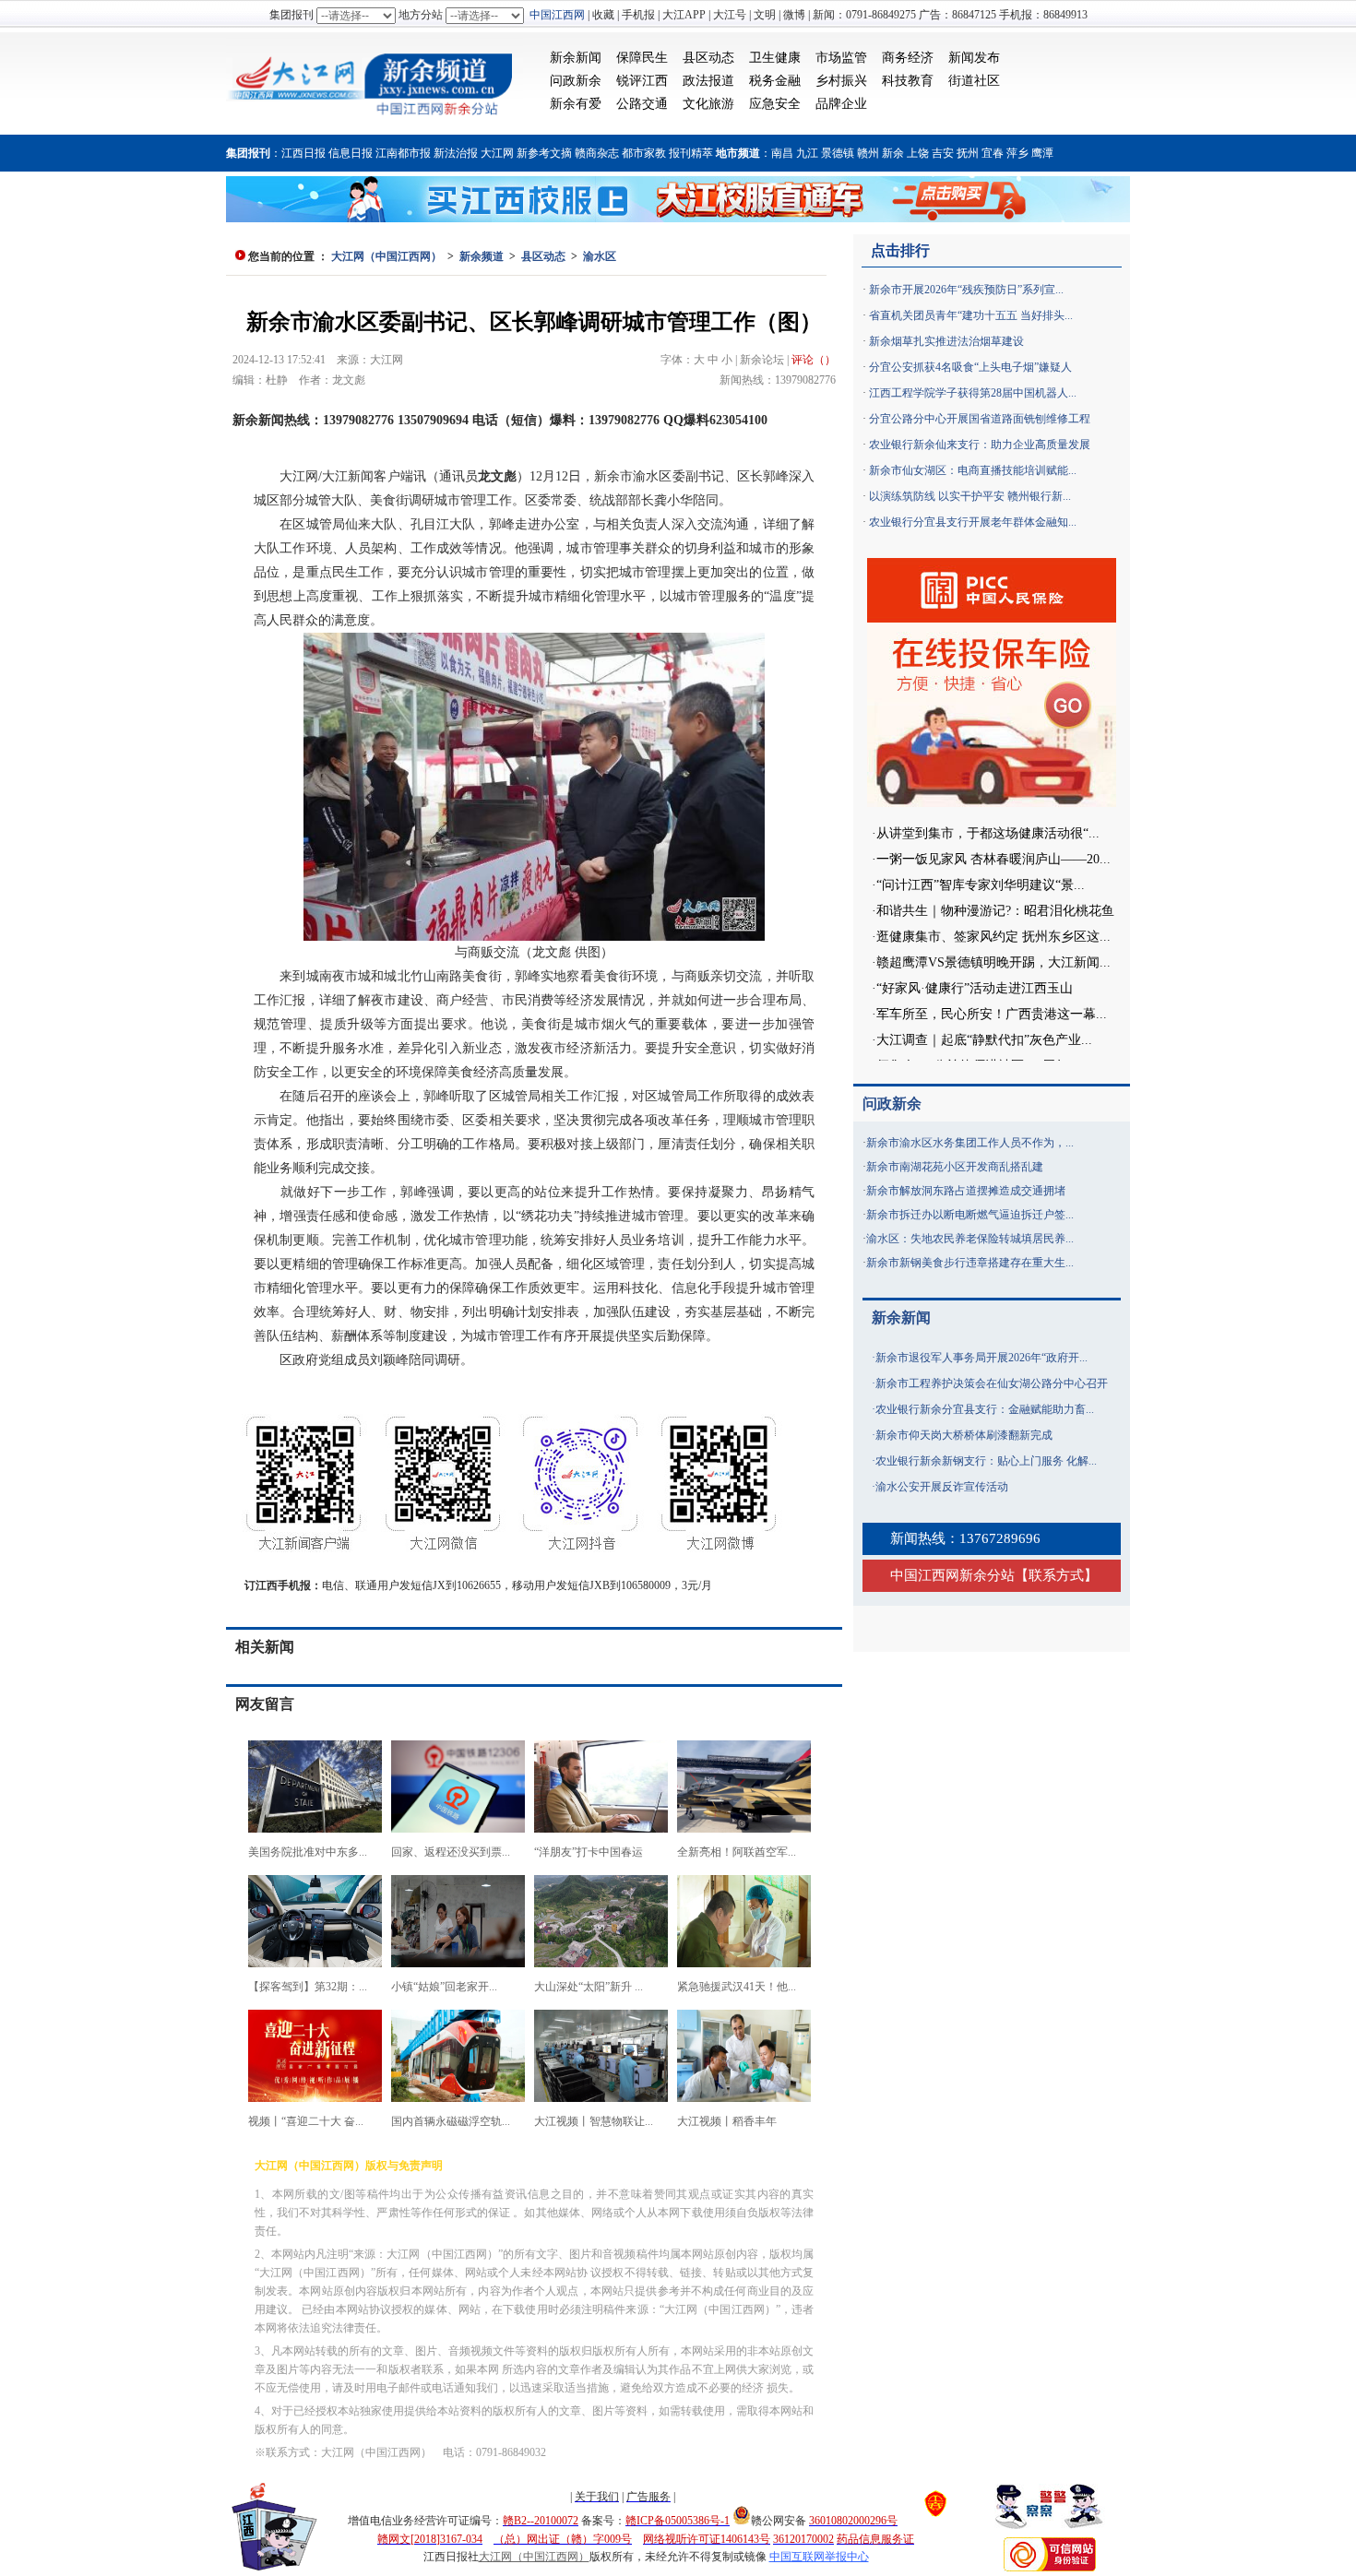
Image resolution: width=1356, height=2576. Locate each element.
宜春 (993, 153)
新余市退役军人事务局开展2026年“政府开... (981, 1358)
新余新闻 (576, 58)
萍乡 (1017, 153)
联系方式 (1056, 1575)
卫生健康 (775, 58)
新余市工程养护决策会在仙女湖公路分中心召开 (992, 1383)
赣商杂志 (597, 153)
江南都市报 (403, 153)
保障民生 (642, 58)
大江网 (497, 153)
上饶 (918, 153)
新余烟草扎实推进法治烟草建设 (946, 341)
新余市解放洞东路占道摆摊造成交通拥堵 (966, 1191)
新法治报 (456, 153)
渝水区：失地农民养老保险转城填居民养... (970, 1239)
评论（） (814, 360)
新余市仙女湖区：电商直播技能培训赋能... (973, 470)
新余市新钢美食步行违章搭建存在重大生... (970, 1263)
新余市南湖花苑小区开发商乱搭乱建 (955, 1167)
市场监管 (841, 58)
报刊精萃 (691, 153)
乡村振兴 (841, 81)
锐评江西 (642, 81)
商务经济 (908, 58)
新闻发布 (974, 58)
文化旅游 (708, 104)
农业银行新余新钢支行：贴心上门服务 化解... (986, 1461)
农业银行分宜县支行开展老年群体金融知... (973, 522)
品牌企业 (841, 104)
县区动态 (708, 58)
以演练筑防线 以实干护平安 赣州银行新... (970, 496)
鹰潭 (1042, 153)
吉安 (943, 153)
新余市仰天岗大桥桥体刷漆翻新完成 (964, 1435)
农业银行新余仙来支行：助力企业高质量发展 (980, 445)
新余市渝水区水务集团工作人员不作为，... (970, 1143)
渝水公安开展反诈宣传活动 (942, 1487)
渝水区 (600, 256)
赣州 (868, 153)
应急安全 (775, 104)
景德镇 (838, 153)
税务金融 (775, 81)
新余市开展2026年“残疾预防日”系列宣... (966, 290)
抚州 (968, 153)
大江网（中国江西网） (387, 256)
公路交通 (642, 104)
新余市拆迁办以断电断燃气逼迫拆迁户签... (970, 1215)
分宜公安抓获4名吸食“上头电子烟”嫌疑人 (970, 367)
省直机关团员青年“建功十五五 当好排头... (971, 315)
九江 (807, 153)
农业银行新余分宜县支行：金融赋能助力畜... (985, 1409)
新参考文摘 (544, 153)
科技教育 (908, 81)
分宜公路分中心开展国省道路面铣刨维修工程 (980, 419)
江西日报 (303, 153)
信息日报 (351, 153)
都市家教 (644, 153)
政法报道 (708, 81)
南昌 (782, 153)
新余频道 (482, 256)
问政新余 (576, 81)
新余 (893, 153)
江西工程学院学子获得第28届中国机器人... (973, 393)
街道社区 (974, 81)
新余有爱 (576, 104)
